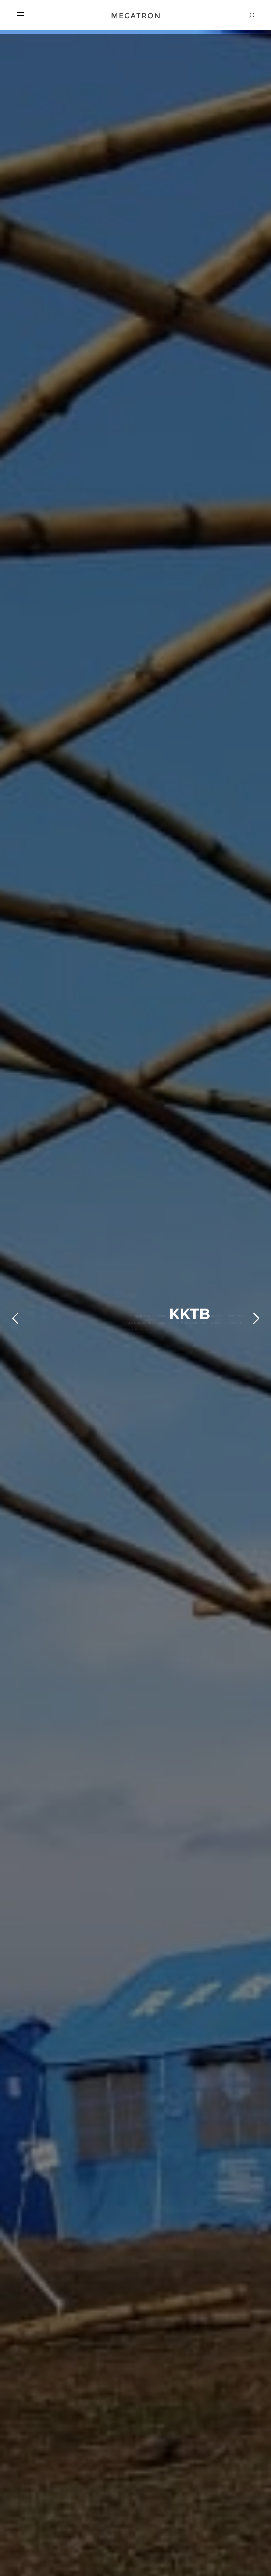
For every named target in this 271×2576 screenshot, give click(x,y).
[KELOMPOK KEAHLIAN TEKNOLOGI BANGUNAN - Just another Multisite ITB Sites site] (135, 15)
